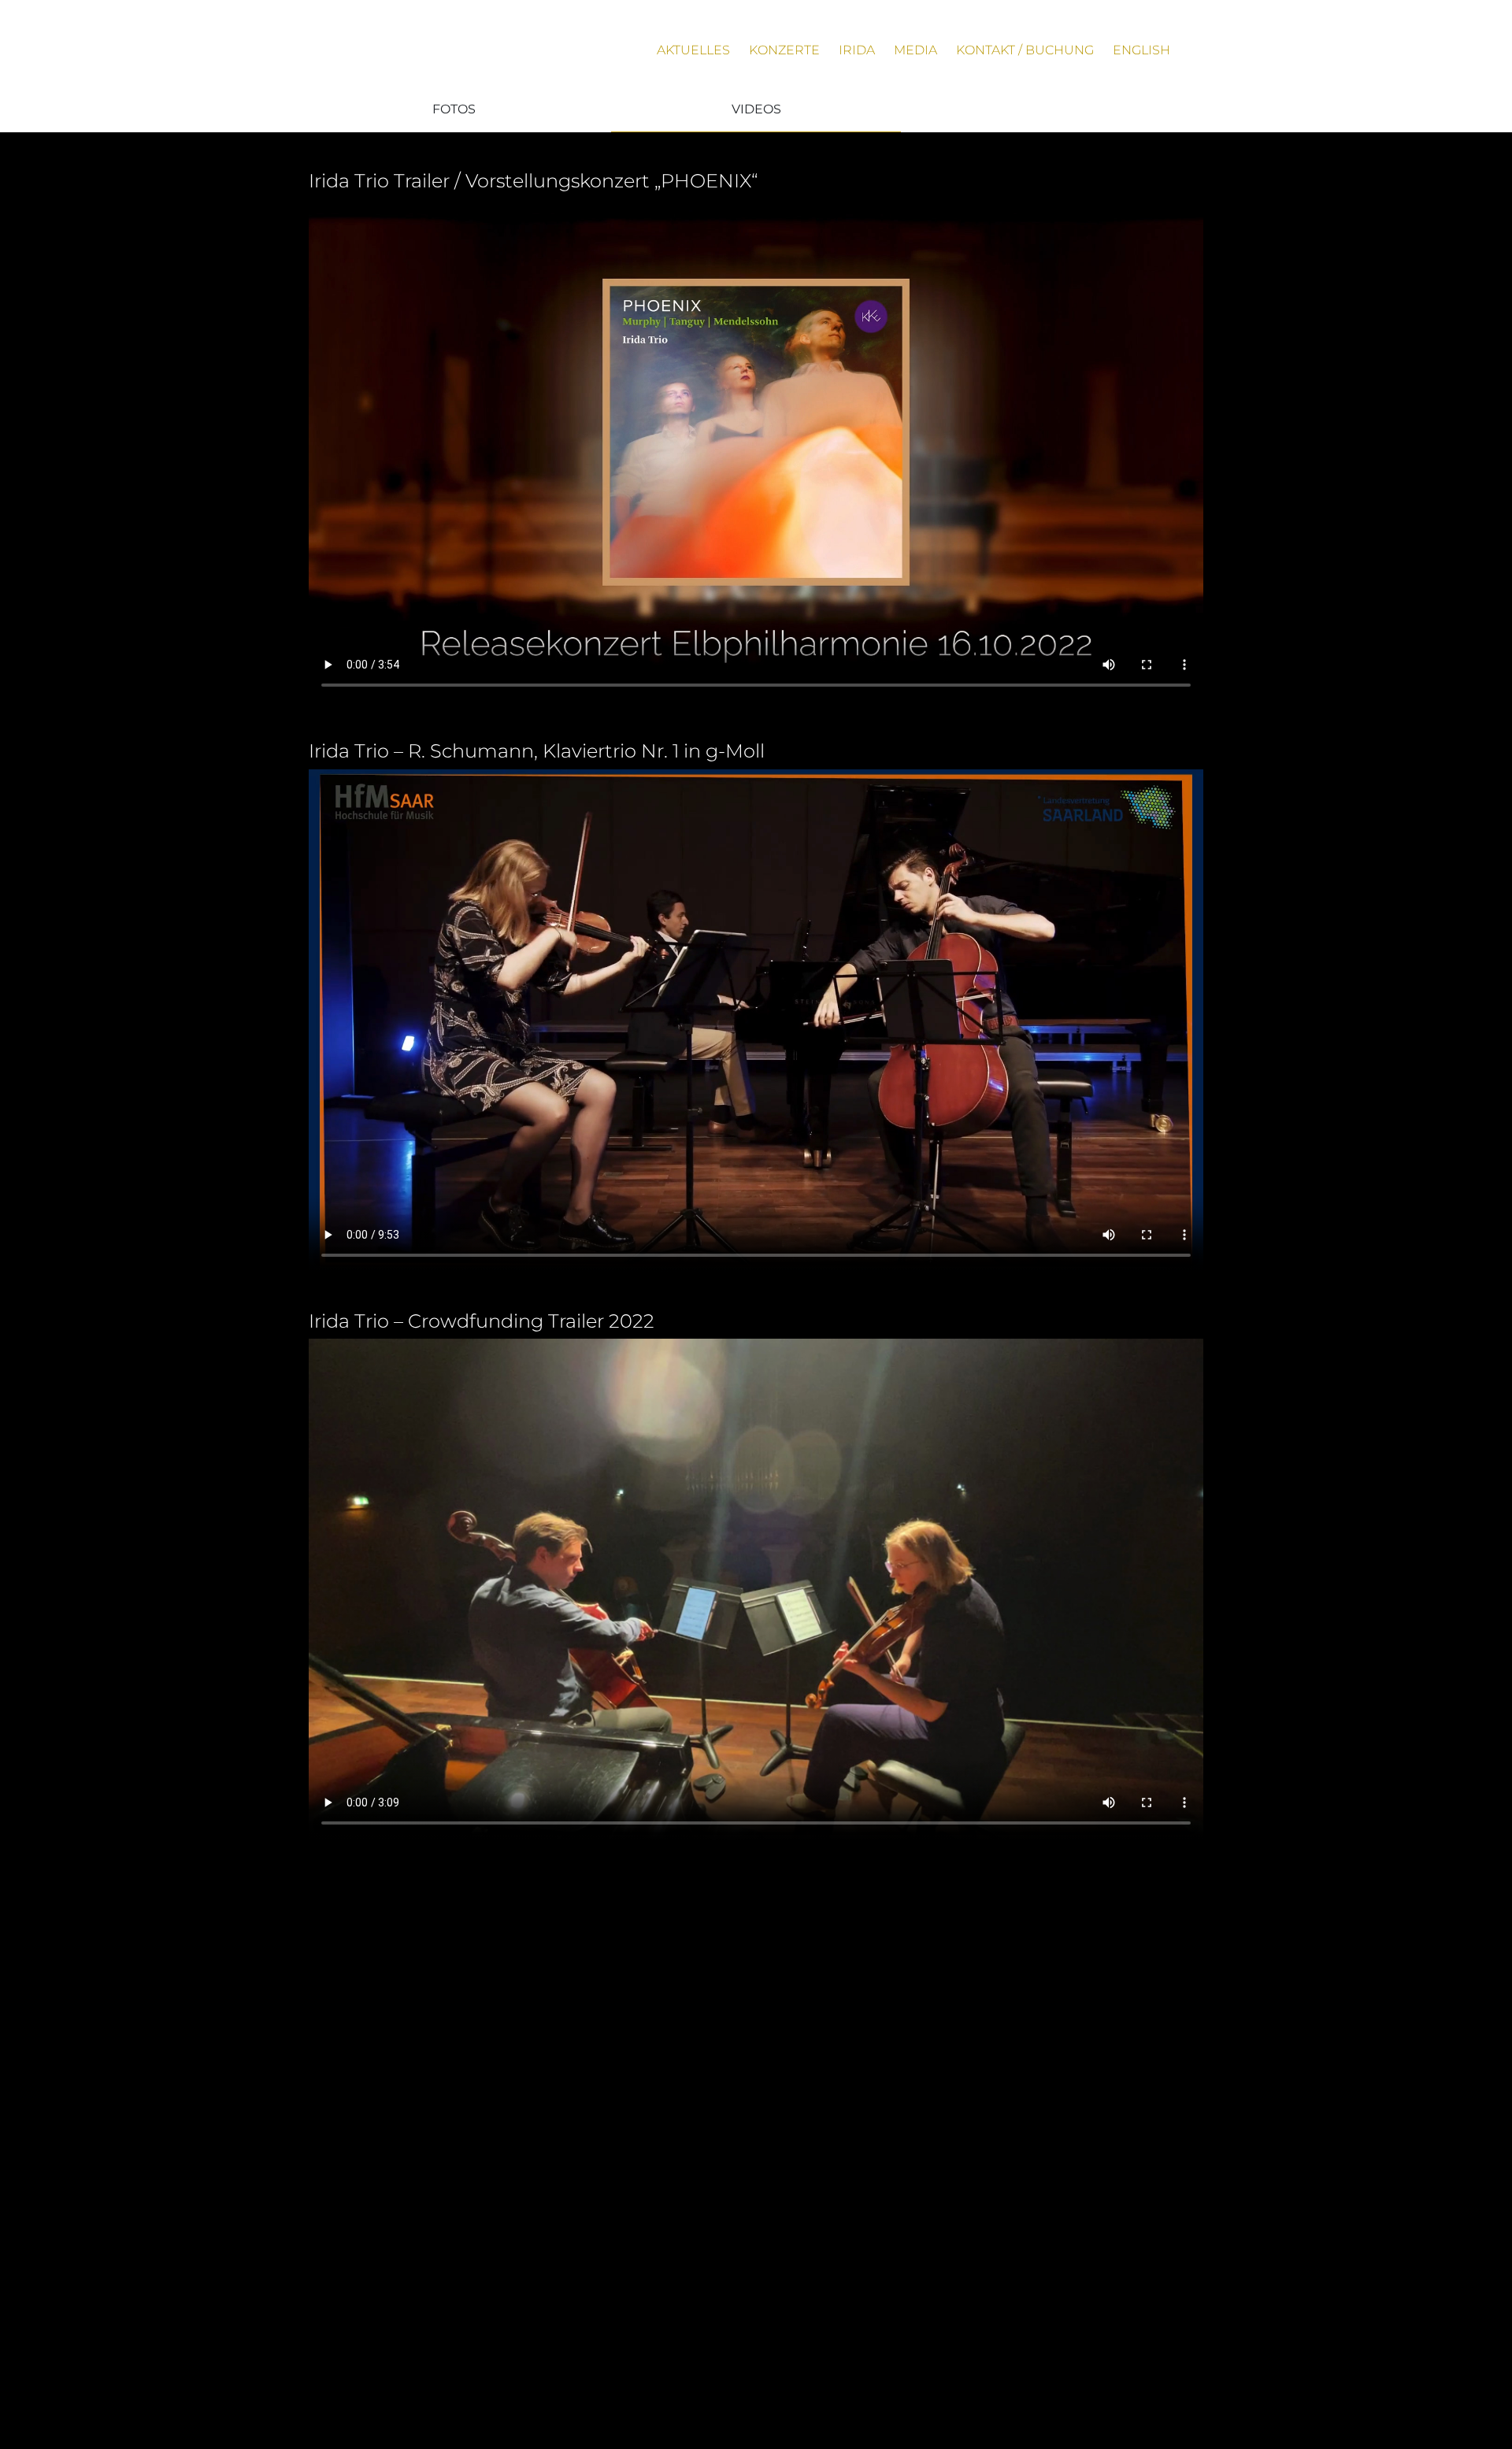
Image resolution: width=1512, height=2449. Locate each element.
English (1141, 50)
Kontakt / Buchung (1025, 50)
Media (915, 50)
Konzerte (784, 50)
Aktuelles (693, 50)
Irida (857, 50)
